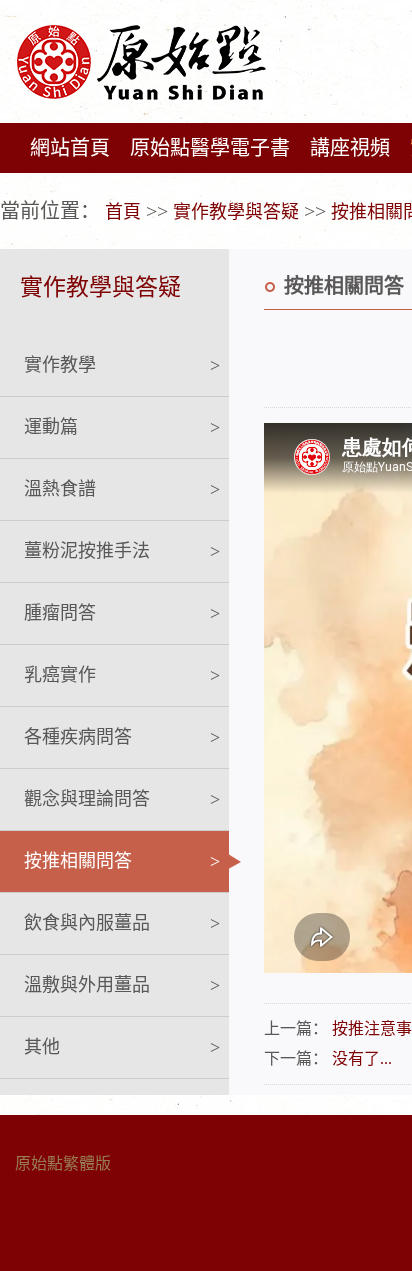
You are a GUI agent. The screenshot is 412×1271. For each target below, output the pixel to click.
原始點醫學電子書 (210, 148)
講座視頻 (350, 148)
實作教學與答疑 (236, 212)
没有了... (362, 1058)
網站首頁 (70, 148)
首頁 (123, 212)
